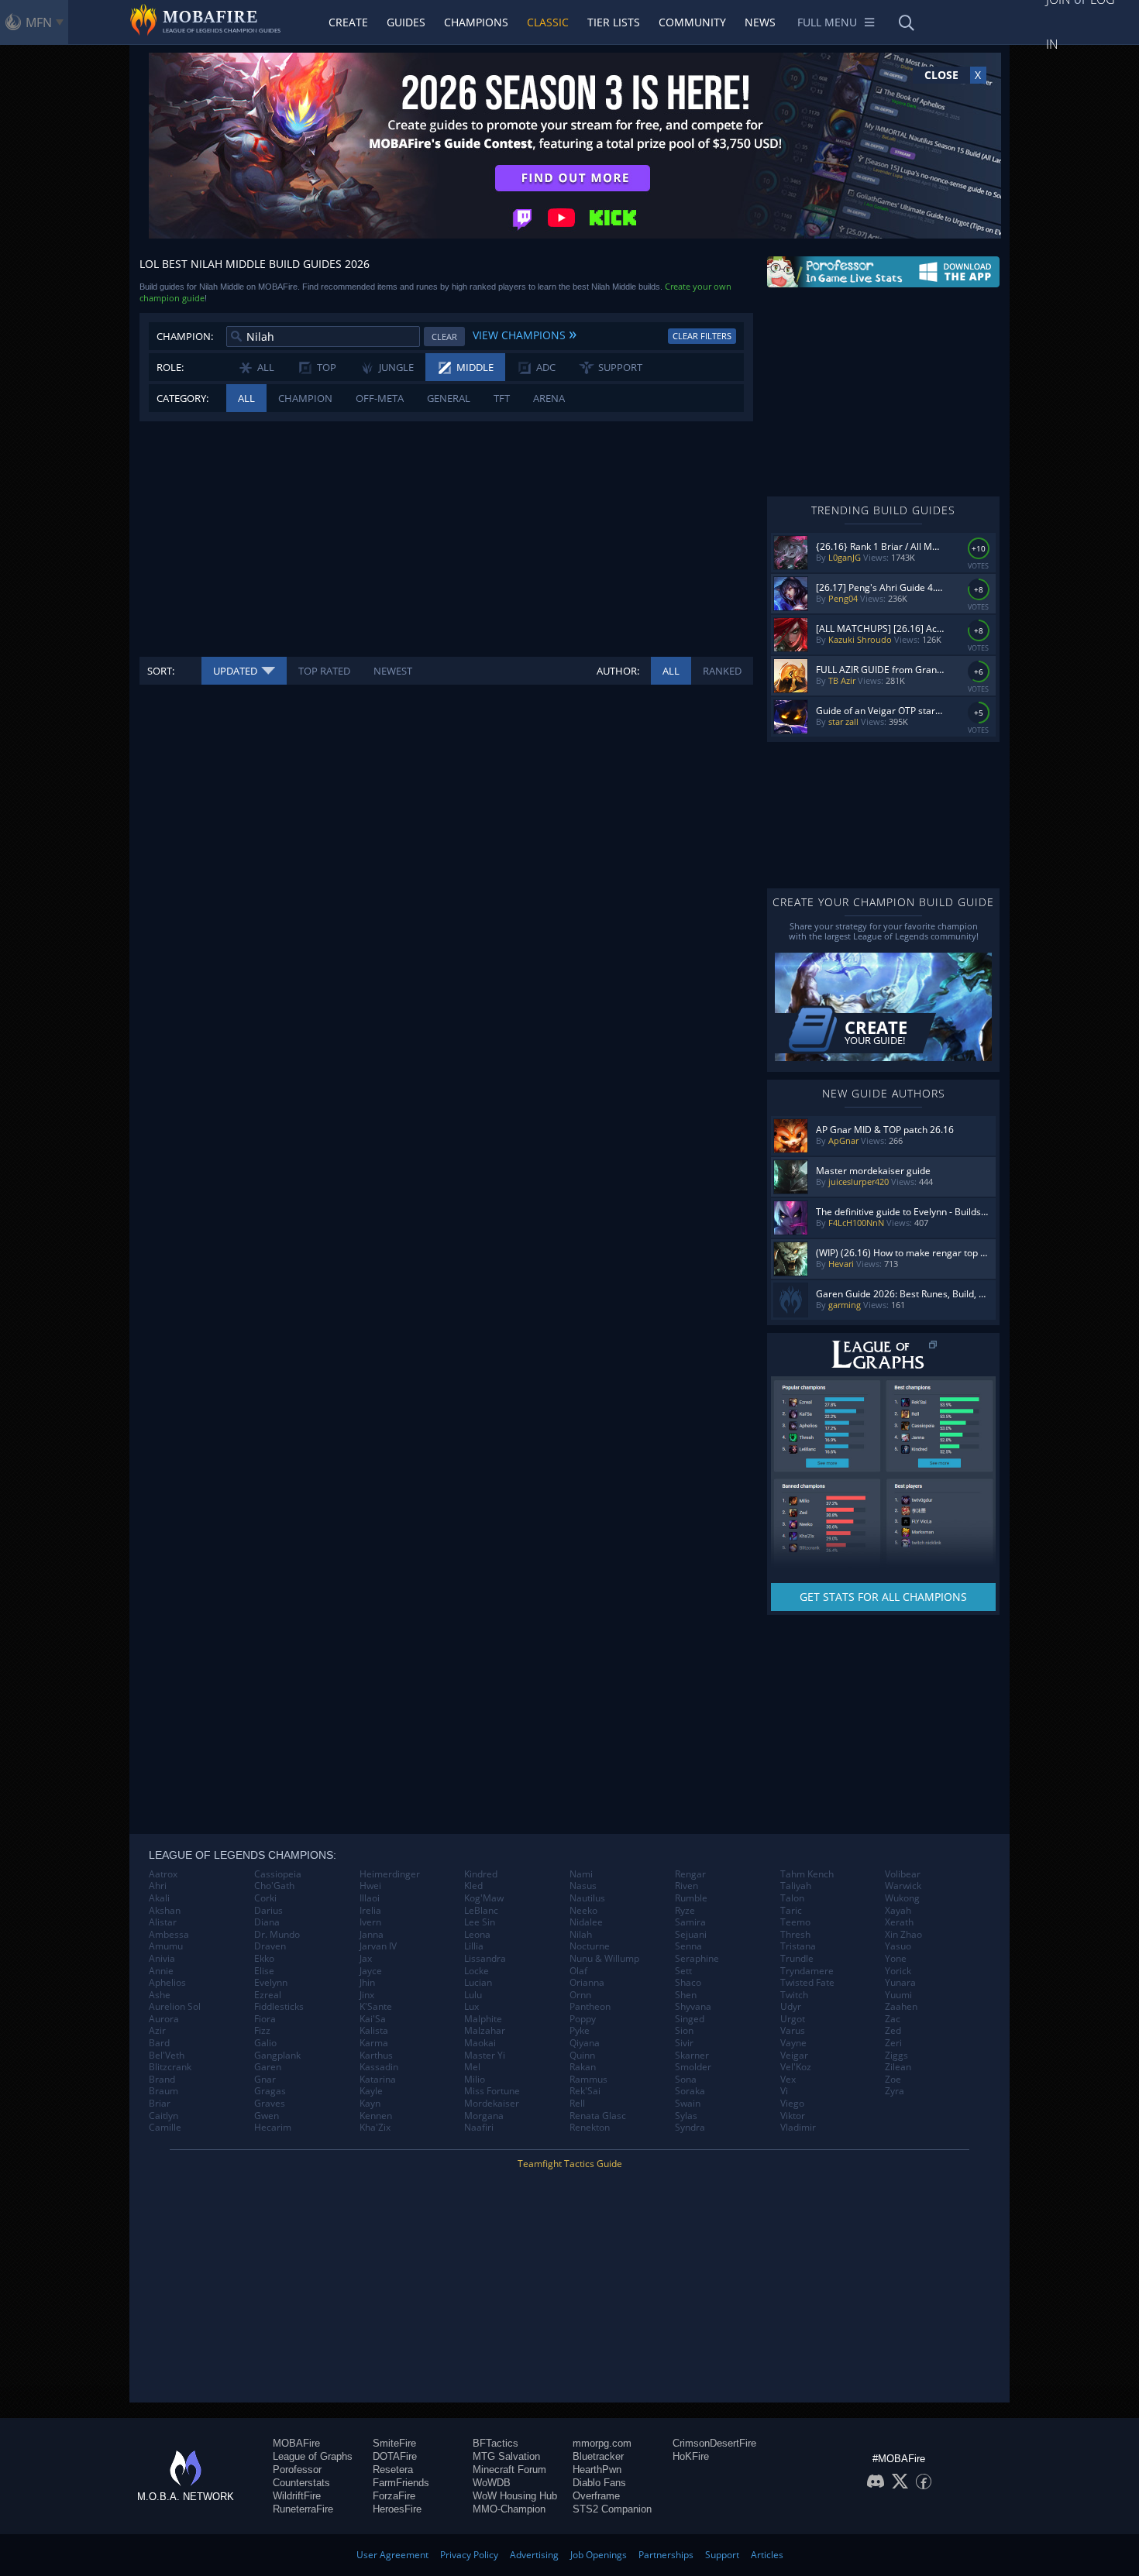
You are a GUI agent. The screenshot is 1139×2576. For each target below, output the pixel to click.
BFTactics (496, 2443)
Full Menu (827, 22)
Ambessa (169, 1935)
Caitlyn (163, 2116)
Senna (688, 1946)
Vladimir (798, 2128)
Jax (366, 1959)
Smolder (693, 2067)
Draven (270, 1946)
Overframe (596, 2496)
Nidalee (586, 1922)
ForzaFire (394, 2496)
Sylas (686, 2116)
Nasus (583, 1886)
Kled (473, 1886)
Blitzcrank (170, 2067)
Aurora (164, 2019)
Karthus (376, 2056)
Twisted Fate (807, 1983)
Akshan (165, 1911)
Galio (265, 2043)
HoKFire (691, 2456)
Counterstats (301, 2483)
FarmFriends (401, 2483)
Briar (160, 2104)
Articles (767, 2555)
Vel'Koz (796, 2067)
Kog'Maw (484, 1898)
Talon (792, 1898)
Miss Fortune (492, 2091)
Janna (372, 1935)
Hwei (370, 1886)
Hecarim (273, 2128)
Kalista (374, 2031)
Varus (793, 2031)
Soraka (690, 2091)
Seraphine (697, 1959)
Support (722, 2555)
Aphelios (167, 1983)
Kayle (371, 2091)
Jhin (367, 1983)
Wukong (902, 1898)
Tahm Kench (807, 1874)
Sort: (161, 671)
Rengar (690, 1874)
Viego (792, 2104)
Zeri (893, 2043)
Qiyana (585, 2043)
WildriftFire (297, 2496)
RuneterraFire (303, 2509)
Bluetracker (598, 2456)
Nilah (581, 1935)
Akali (159, 1898)
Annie (161, 1971)
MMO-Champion (509, 2509)
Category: (182, 398)
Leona (477, 1935)
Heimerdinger (390, 1874)
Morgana (484, 2116)
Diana (267, 1922)
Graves (270, 2104)
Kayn (370, 2104)
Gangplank (277, 2056)
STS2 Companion (612, 2509)
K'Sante (376, 2007)
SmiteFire (394, 2443)
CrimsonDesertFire (714, 2443)
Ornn (580, 1995)
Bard (159, 2043)
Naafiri (479, 2128)
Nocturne (590, 1946)
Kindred (481, 1874)
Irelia (370, 1911)
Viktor (793, 2116)
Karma (374, 2043)
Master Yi (485, 2056)
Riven (686, 1886)
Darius (268, 1911)
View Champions (525, 333)
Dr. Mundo (277, 1935)
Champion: (185, 336)
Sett (683, 1971)
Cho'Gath (274, 1886)
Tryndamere (807, 1971)
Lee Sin (480, 1922)
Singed (690, 2019)
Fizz (262, 2031)
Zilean (898, 2067)
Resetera (393, 2470)
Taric (791, 1911)
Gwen (267, 2116)
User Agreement (392, 2555)
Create (348, 22)
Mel (472, 2067)
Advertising (534, 2555)
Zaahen (901, 2007)
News (760, 22)
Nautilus (587, 1898)
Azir (157, 2031)
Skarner (692, 2056)
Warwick (903, 1886)
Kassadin (379, 2067)
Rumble (691, 1898)
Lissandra (485, 1959)
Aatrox (163, 1874)
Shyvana (693, 2007)
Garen (268, 2067)
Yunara (900, 1983)
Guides (406, 22)
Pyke (580, 2031)
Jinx (367, 1995)
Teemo (795, 1922)
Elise (264, 1971)
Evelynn (271, 1983)
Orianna (587, 1983)
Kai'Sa (373, 2019)
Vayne (793, 2043)
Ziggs (896, 2056)
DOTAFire (395, 2456)
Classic (548, 22)
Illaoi (370, 1898)
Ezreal (268, 1995)
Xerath (899, 1922)
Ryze (685, 1911)
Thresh (795, 1935)
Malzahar (485, 2031)
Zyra (895, 2091)
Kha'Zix (375, 2128)
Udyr (791, 2007)
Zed (893, 2031)
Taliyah (796, 1886)
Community (692, 22)
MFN (39, 22)
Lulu (473, 1995)
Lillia (474, 1946)
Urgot (793, 2019)
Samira (690, 1922)
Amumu (166, 1946)
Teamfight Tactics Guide (570, 2164)
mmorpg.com (602, 2443)
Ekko (264, 1959)
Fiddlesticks (279, 2007)
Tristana (798, 1946)
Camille (165, 2128)
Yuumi (898, 1995)
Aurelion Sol (175, 2007)
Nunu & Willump (604, 1959)
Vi (784, 2091)
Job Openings (599, 2555)
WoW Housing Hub (515, 2496)
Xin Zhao (903, 1935)
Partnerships (666, 2555)
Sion (684, 2031)
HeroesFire (397, 2509)
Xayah (898, 1911)
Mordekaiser (492, 2104)
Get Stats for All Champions (883, 1597)
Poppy (583, 2019)
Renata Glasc (598, 2116)
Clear (444, 337)
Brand (162, 2080)
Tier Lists (614, 22)
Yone (896, 1959)
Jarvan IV (378, 1946)
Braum (163, 2091)
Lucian (478, 1983)
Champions (476, 22)
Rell (577, 2104)
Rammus (588, 2080)
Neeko (583, 1911)
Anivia (162, 1959)
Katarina (378, 2080)
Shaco (688, 1983)
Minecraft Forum (509, 2470)
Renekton (590, 2128)
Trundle (797, 1959)
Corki (265, 1898)
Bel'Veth (167, 2056)
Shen (686, 1995)
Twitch (794, 1995)
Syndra (690, 2128)
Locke (477, 1971)
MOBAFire (296, 2443)
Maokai (480, 2043)
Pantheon (590, 2007)
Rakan (583, 2067)
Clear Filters (702, 336)
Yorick (898, 1971)
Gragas (270, 2091)
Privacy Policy (469, 2555)
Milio (475, 2080)
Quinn (582, 2056)
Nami (581, 1874)
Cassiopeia (278, 1874)
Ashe (160, 1995)
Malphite (483, 2019)
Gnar (265, 2080)
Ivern (370, 1922)
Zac (893, 2019)
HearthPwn (597, 2470)
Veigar (794, 2056)
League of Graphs (313, 2456)
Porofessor (297, 2470)
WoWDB (492, 2483)
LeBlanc (481, 1911)
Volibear (903, 1874)
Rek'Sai (585, 2091)
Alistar (163, 1922)
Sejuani (691, 1935)
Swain (688, 2104)
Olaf (578, 1971)
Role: (170, 367)
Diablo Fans (599, 2483)
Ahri (158, 1886)
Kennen (376, 2116)
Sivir (684, 2043)
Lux (471, 2007)
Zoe (893, 2080)
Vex (788, 2080)
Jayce (371, 1971)
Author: (618, 671)
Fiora (265, 2019)
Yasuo (898, 1946)
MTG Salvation (506, 2456)
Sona (686, 2080)
